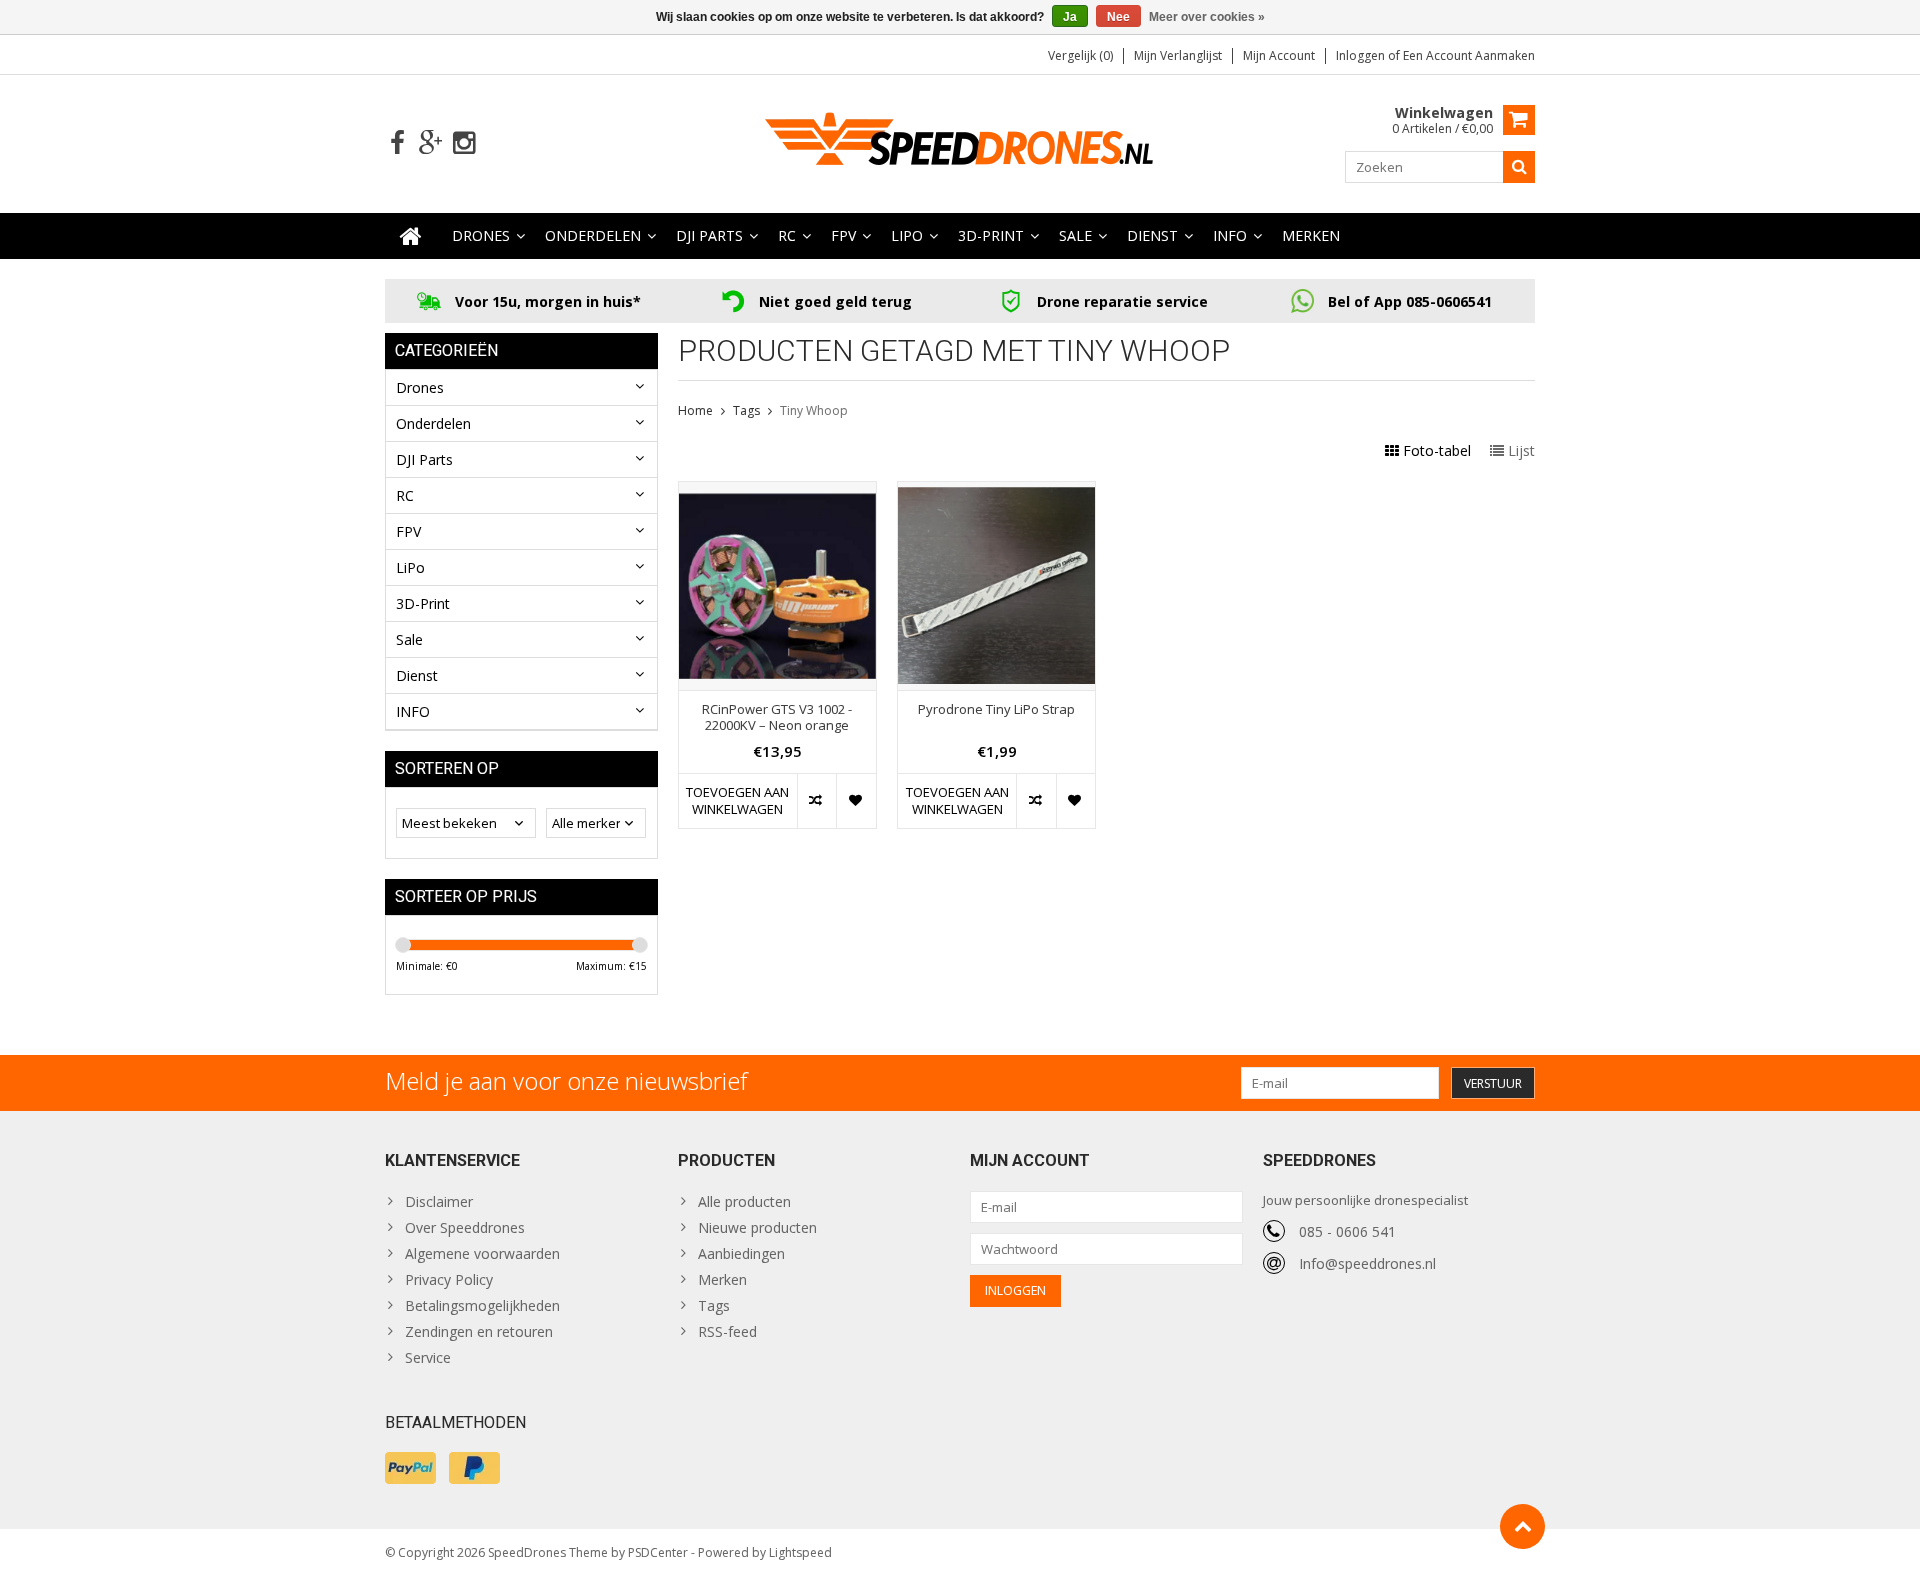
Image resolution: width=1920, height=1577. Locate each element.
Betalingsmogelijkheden (482, 1305)
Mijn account (1279, 55)
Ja (1070, 17)
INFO (1230, 235)
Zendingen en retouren (479, 1331)
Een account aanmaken (1469, 55)
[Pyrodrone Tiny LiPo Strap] (996, 492)
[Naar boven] (1522, 1526)
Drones (481, 235)
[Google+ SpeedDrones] (430, 143)
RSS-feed (727, 1331)
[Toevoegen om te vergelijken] (816, 801)
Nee (1118, 17)
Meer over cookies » (1207, 17)
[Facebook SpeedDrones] (397, 143)
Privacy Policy (449, 1279)
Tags (746, 410)
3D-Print (991, 235)
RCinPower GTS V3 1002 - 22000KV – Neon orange (777, 718)
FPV (843, 235)
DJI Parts (709, 235)
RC (787, 235)
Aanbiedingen (741, 1253)
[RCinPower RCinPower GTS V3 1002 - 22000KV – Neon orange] (777, 492)
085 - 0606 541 (1347, 1231)
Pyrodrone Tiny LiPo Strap (996, 709)
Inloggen (1362, 55)
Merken (1311, 235)
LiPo (907, 235)
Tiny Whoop (814, 410)
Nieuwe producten (757, 1227)
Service (428, 1357)
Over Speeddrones (465, 1227)
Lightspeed (800, 1552)
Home (695, 410)
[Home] (411, 236)
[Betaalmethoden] (410, 1468)
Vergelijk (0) (1080, 55)
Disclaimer (439, 1201)
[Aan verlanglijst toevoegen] (855, 801)
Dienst (1152, 235)
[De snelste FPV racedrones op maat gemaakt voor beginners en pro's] (960, 141)
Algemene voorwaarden (482, 1253)
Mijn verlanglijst (1178, 55)
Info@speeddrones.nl (1367, 1263)
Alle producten (744, 1201)
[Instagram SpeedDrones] (463, 143)
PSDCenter (658, 1552)
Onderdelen (593, 235)
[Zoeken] (1519, 167)
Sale (1075, 235)
